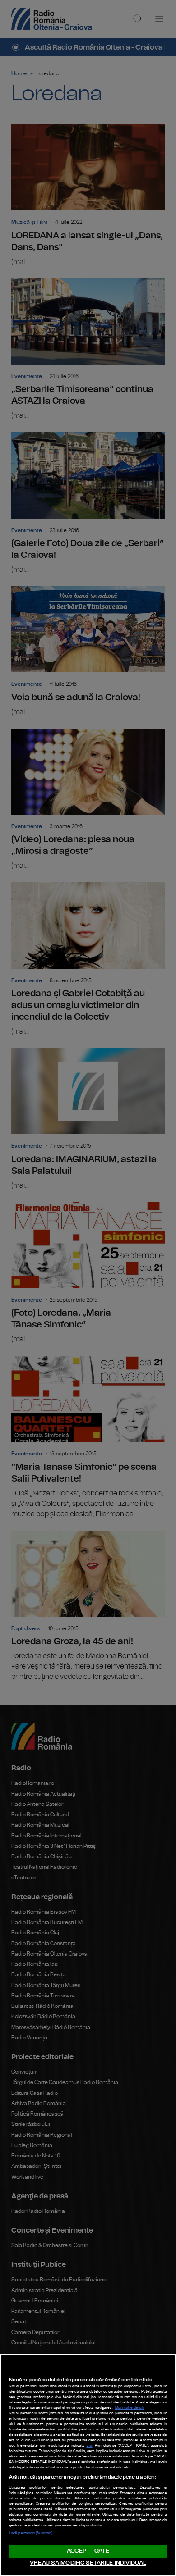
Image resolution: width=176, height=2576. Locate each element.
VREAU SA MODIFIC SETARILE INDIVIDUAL (88, 2563)
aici (90, 2446)
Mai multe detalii (130, 2408)
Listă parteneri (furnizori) (31, 2533)
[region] (88, 2465)
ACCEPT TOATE (88, 2551)
